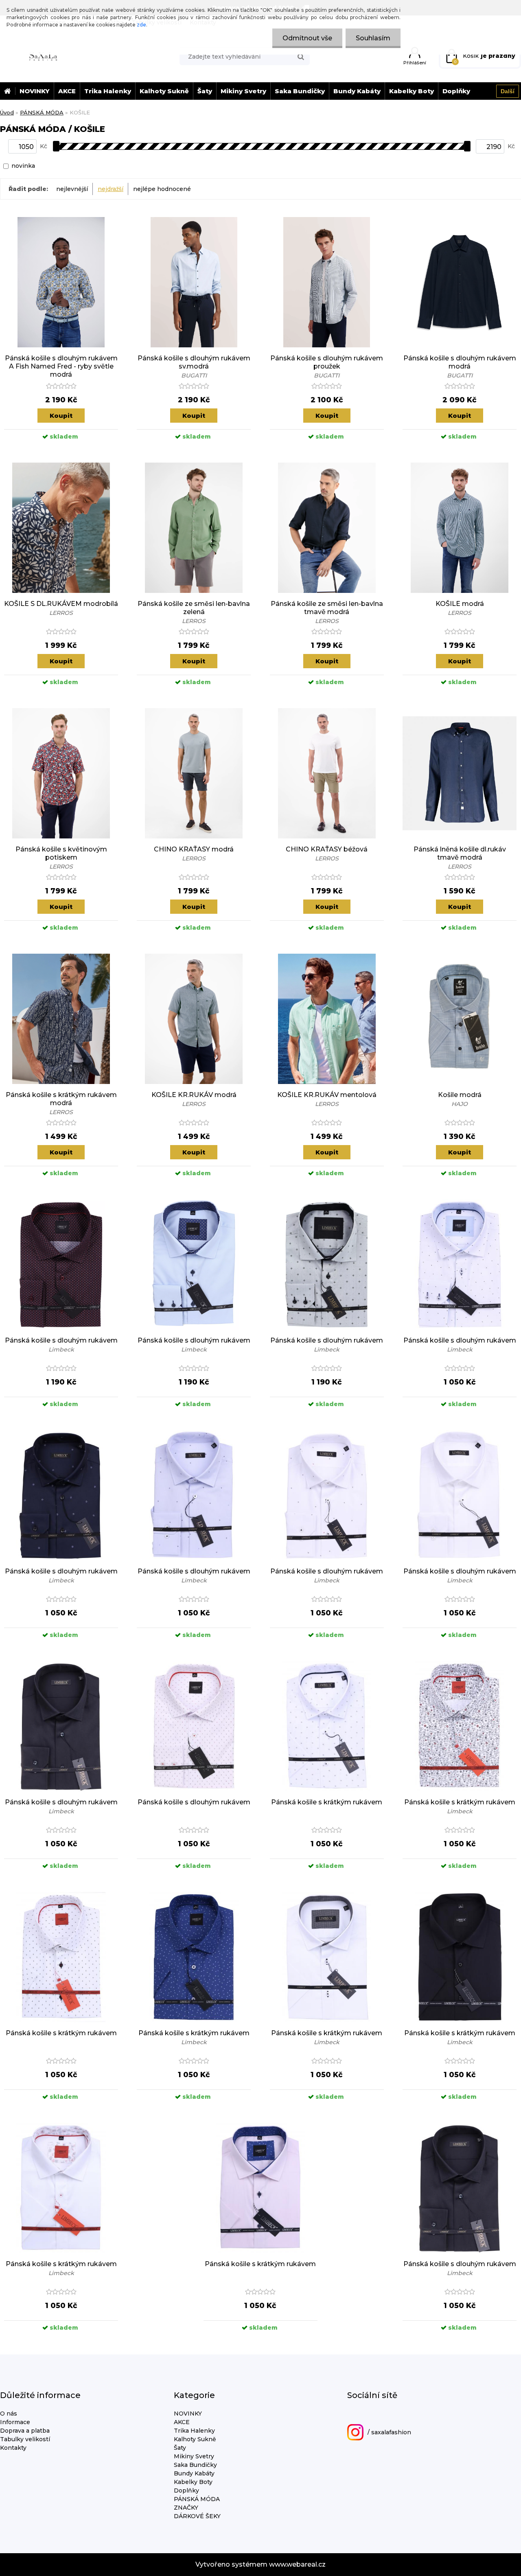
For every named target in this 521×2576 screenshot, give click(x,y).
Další (508, 91)
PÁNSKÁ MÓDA (42, 112)
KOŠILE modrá (460, 604)
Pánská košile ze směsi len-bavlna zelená (194, 608)
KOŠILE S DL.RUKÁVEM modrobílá (61, 604)
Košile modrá (460, 1095)
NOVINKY (35, 91)
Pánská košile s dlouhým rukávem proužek (327, 362)
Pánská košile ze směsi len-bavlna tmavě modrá (327, 608)
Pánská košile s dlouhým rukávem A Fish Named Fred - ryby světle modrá (61, 366)
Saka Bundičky (300, 91)
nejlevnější (72, 189)
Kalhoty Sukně (164, 91)
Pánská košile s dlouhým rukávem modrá (460, 362)
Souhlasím (373, 38)
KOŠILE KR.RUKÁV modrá (194, 1095)
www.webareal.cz (297, 2564)
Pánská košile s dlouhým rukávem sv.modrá (194, 362)
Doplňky (456, 91)
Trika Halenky (108, 91)
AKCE (67, 91)
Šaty (205, 91)
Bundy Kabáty (357, 91)
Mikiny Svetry (243, 91)
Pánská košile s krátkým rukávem (327, 1802)
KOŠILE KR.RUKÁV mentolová (327, 1095)
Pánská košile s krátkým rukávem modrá (61, 1099)
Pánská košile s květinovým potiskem (61, 853)
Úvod (7, 112)
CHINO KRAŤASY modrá (194, 849)
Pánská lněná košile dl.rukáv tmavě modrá (460, 853)
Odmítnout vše (307, 38)
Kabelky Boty (412, 91)
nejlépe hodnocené (162, 189)
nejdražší (111, 189)
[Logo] (43, 56)
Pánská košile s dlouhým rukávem (61, 1340)
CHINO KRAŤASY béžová (327, 849)
